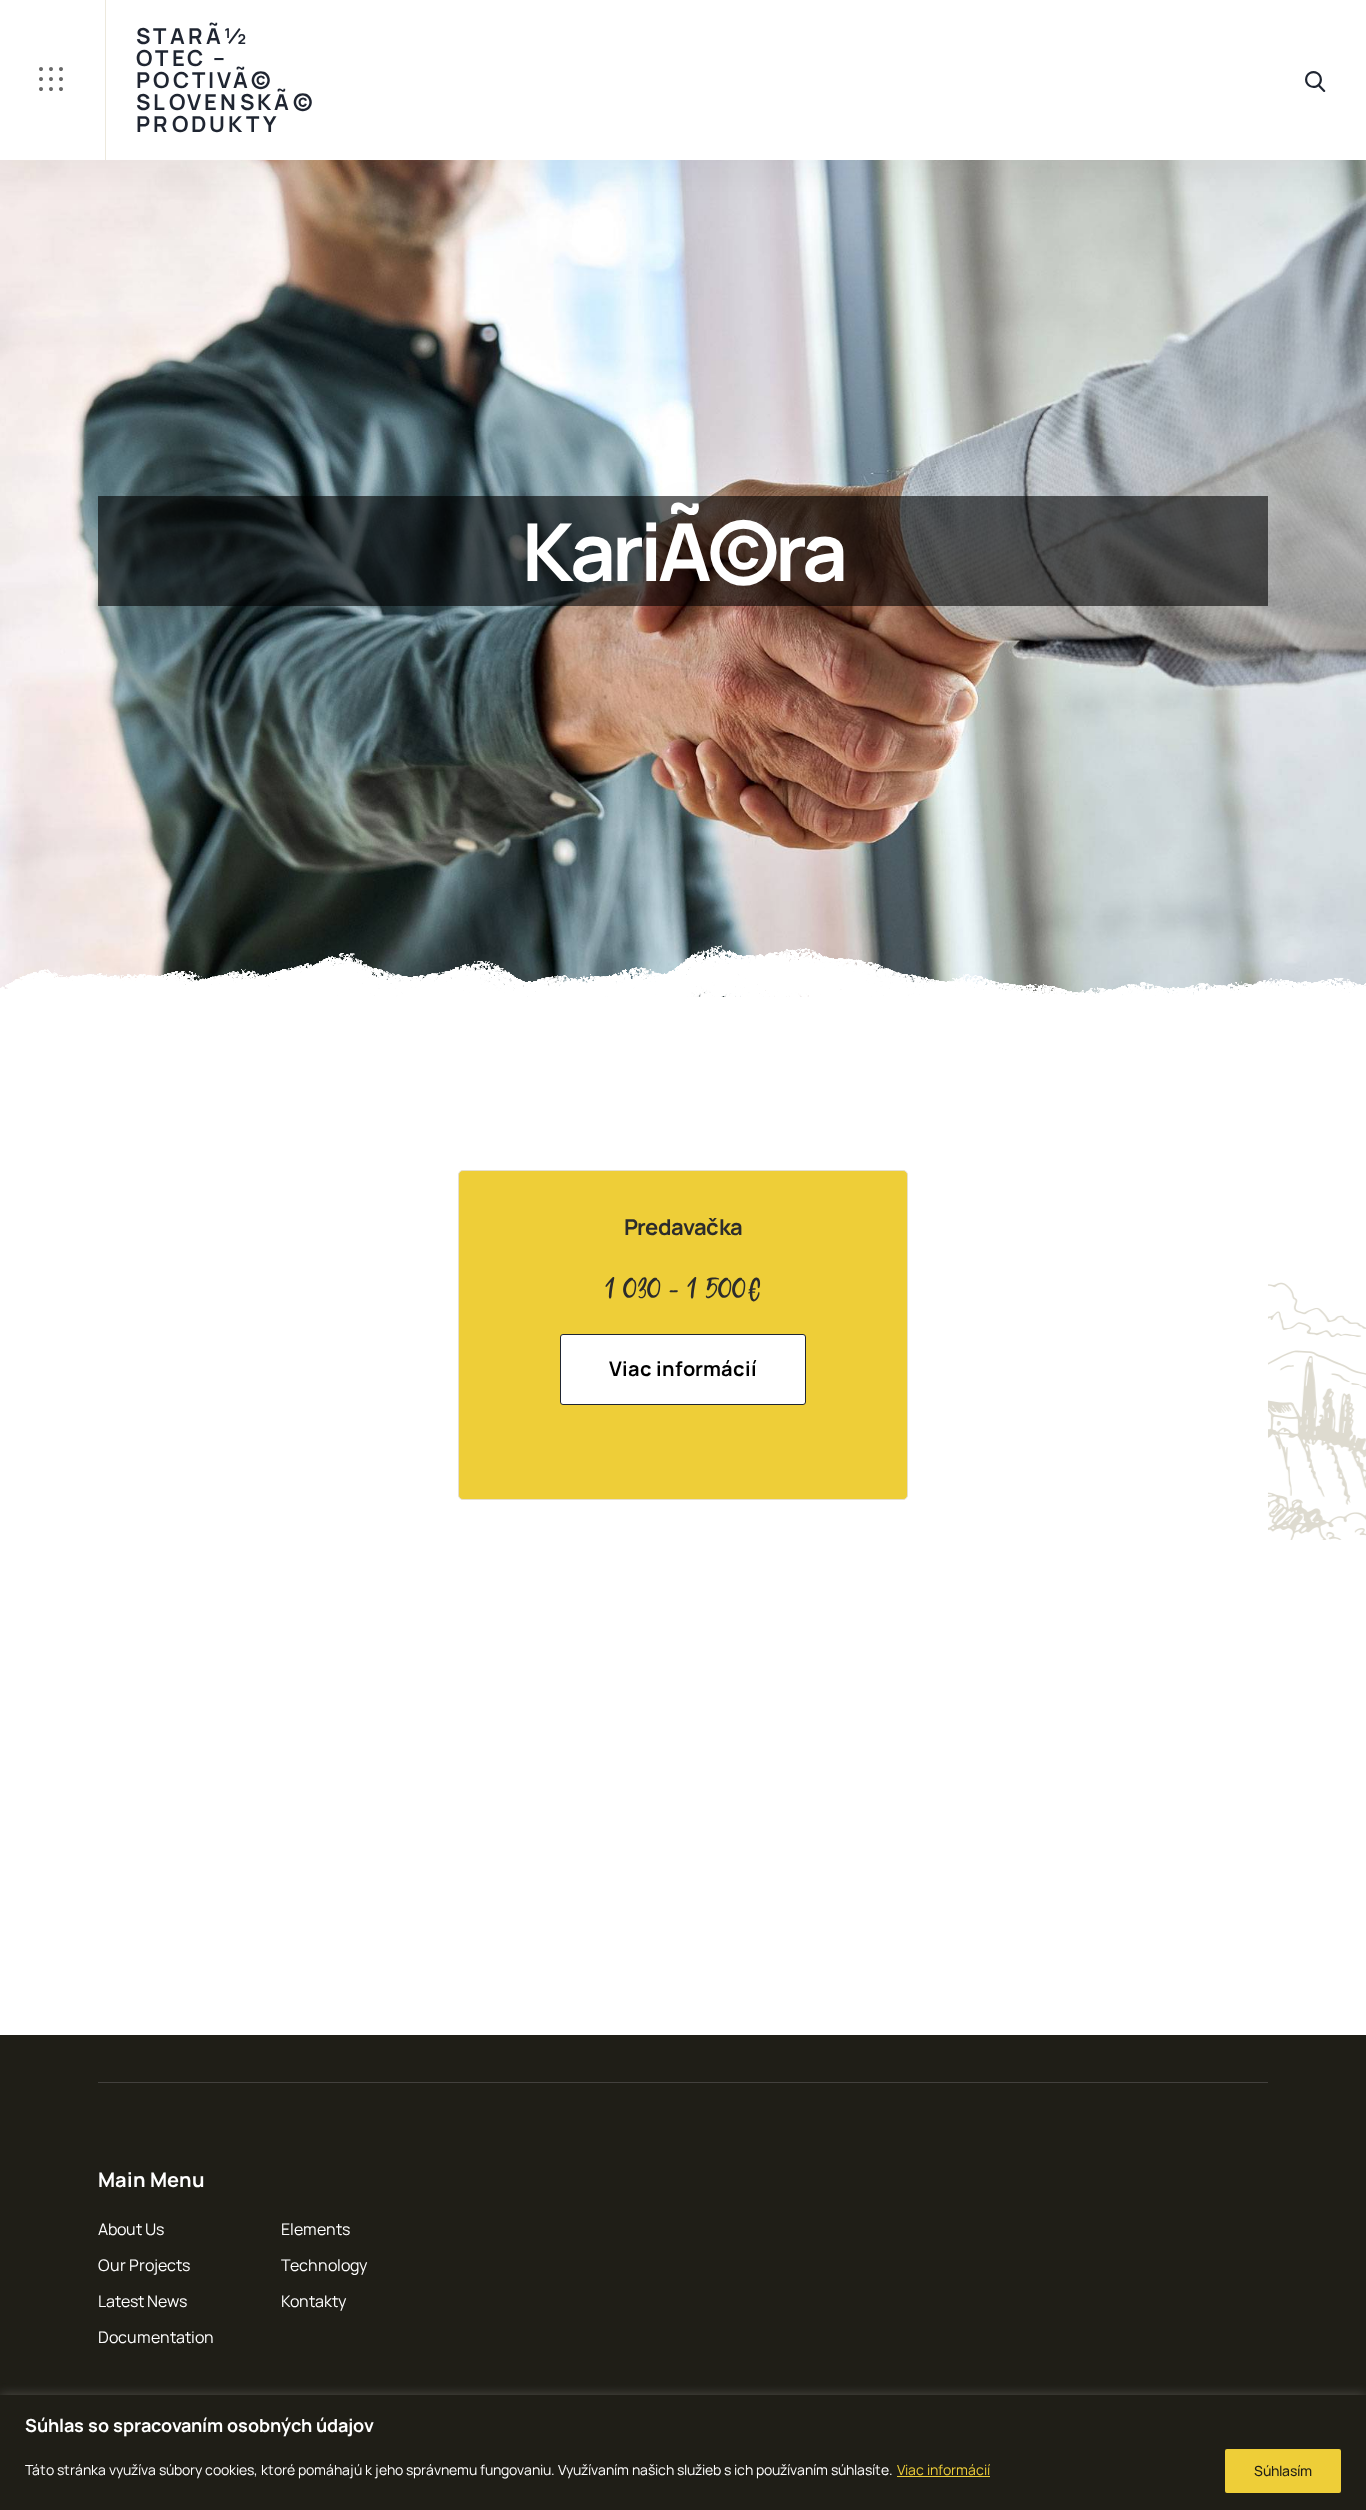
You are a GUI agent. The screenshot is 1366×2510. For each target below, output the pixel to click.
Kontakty (313, 2301)
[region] (683, 2452)
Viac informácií (943, 2469)
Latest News (142, 2301)
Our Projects (144, 2265)
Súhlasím (1283, 2470)
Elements (315, 2229)
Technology (324, 2265)
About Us (131, 2229)
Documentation (156, 2337)
